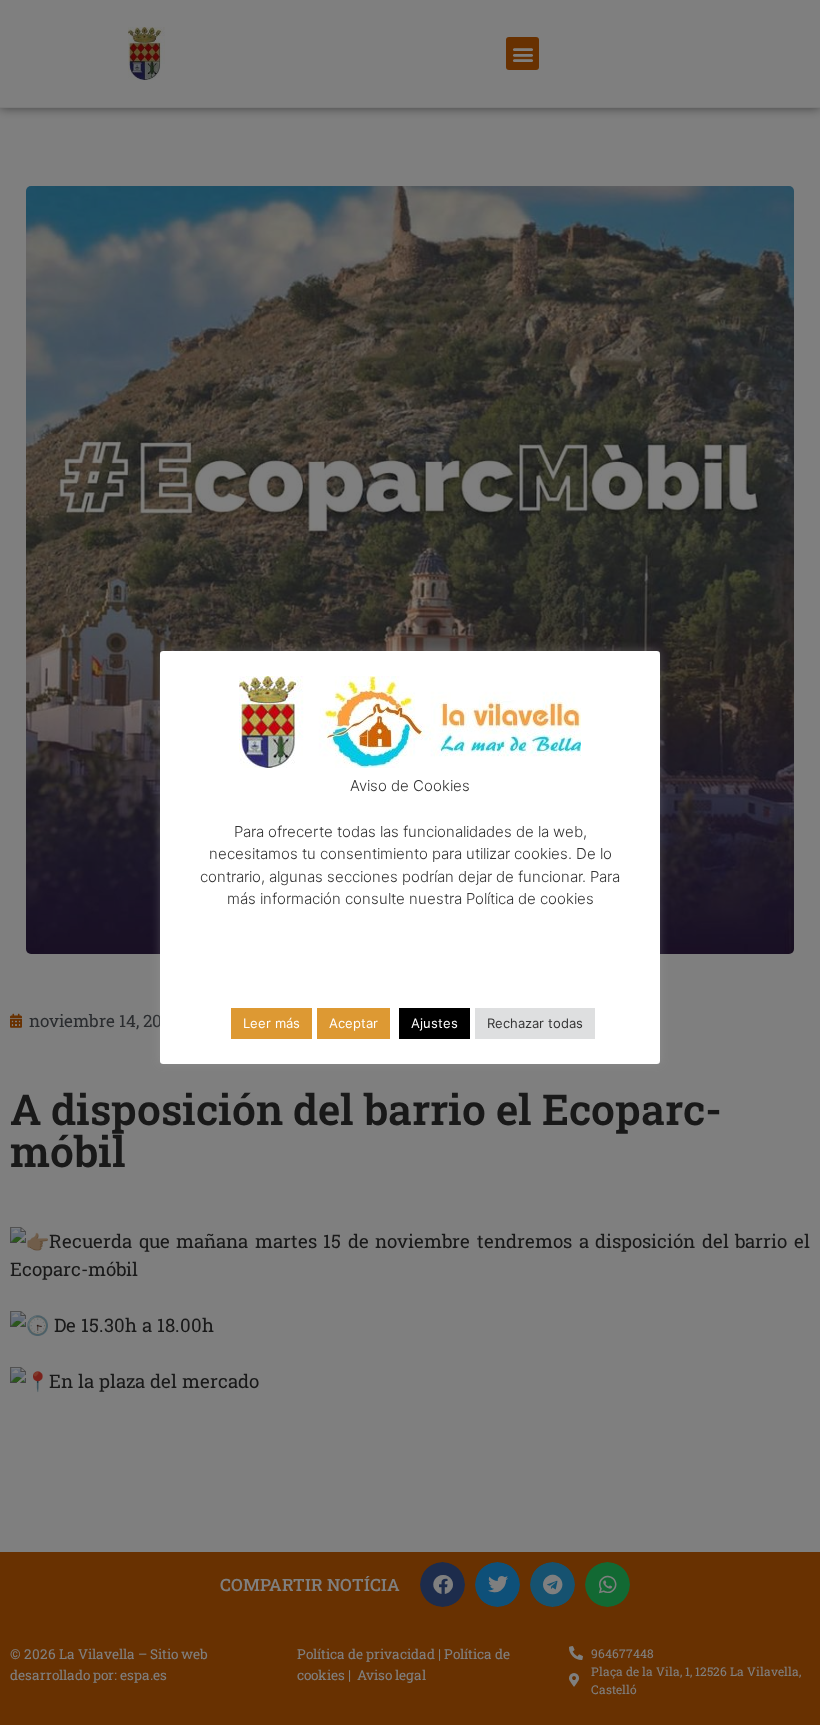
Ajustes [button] (434, 1023)
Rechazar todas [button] (535, 1023)
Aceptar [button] (353, 1023)
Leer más (271, 1023)
